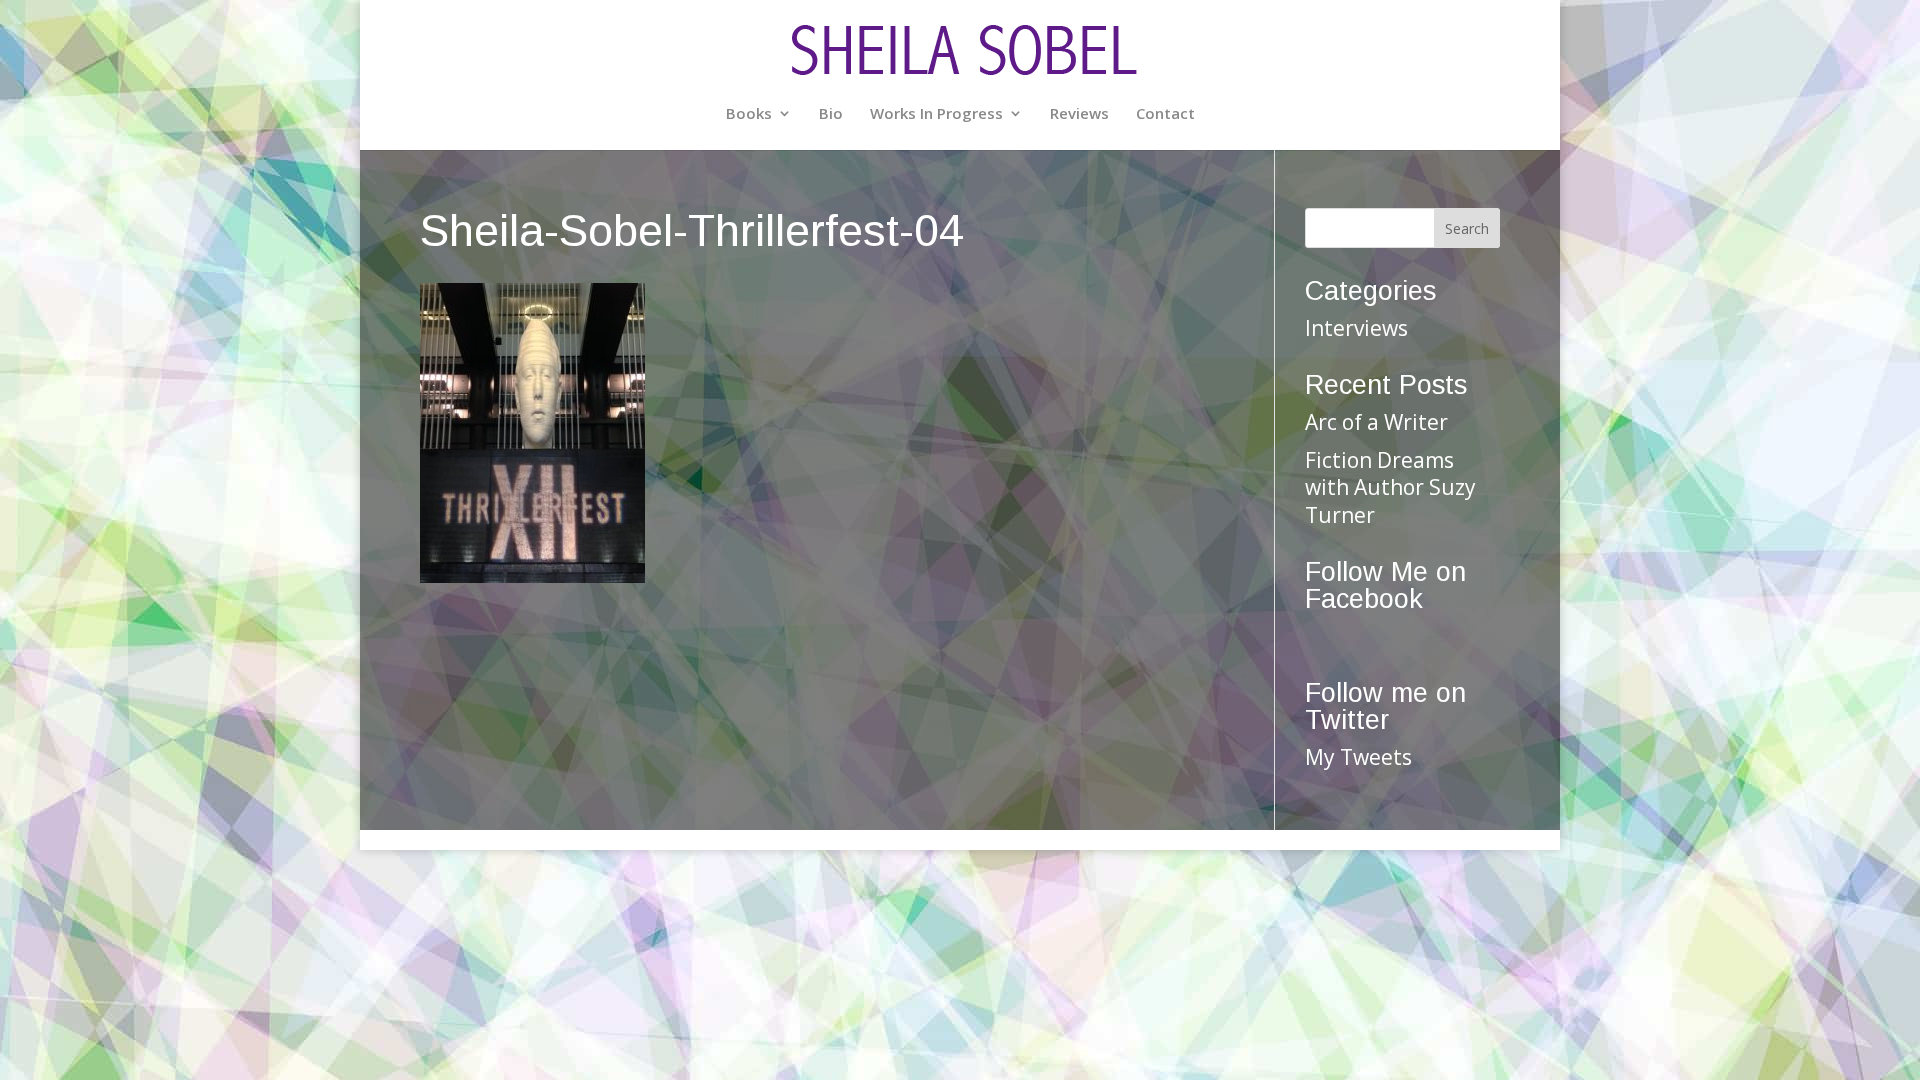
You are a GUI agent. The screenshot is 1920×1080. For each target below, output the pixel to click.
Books (749, 114)
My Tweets (1358, 757)
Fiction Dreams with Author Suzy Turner (1390, 487)
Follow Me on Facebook (1385, 585)
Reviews (1079, 114)
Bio (831, 114)
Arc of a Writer (1376, 422)
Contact (1165, 114)
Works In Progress (936, 114)
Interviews (1356, 328)
